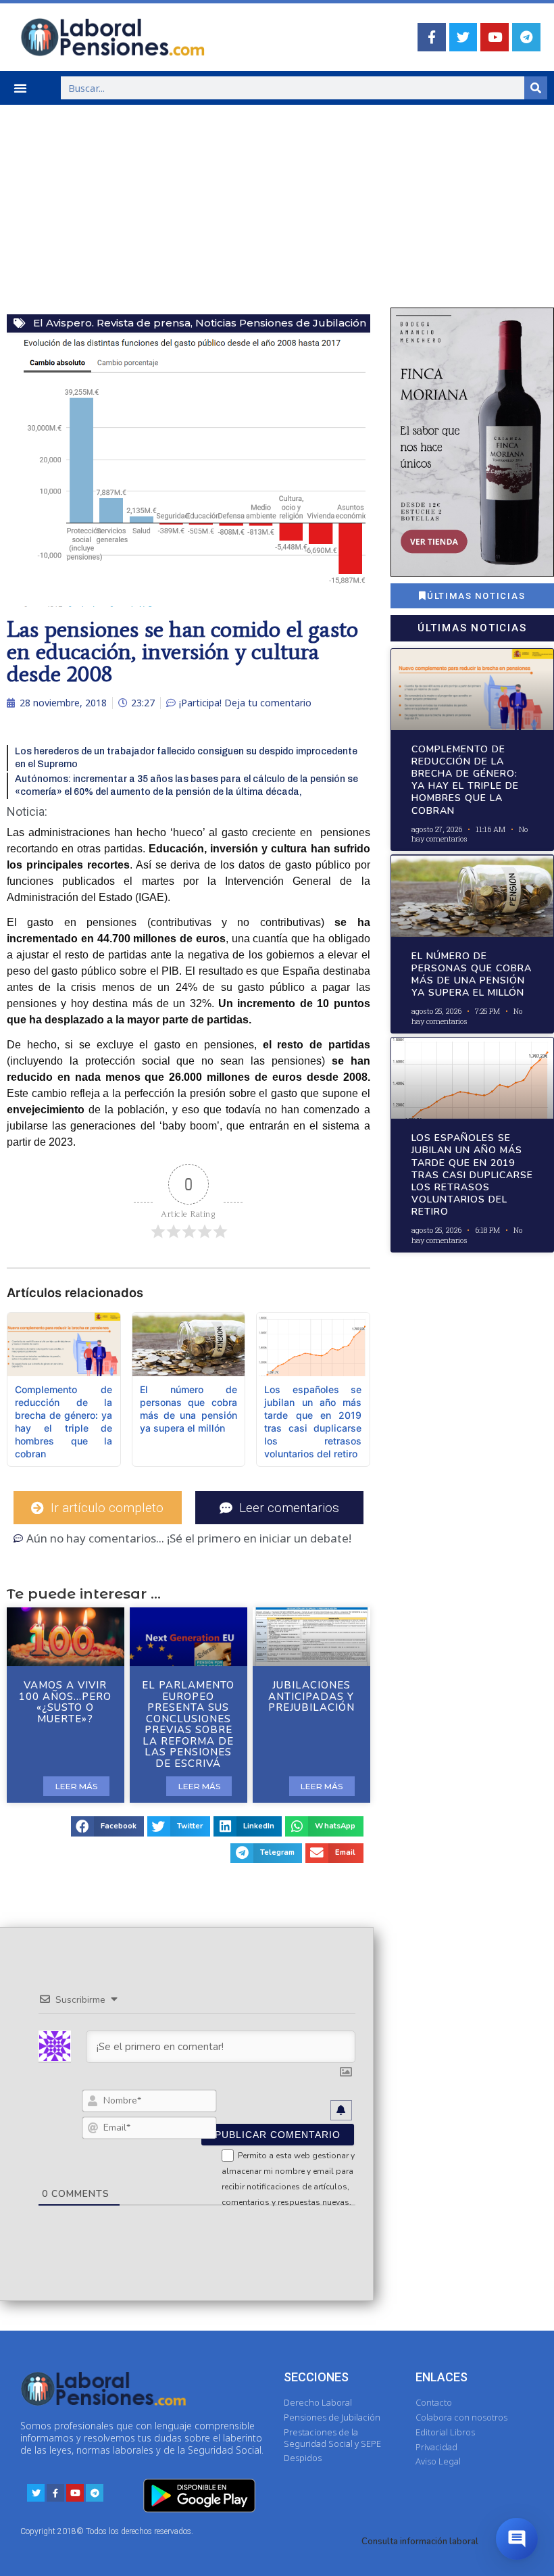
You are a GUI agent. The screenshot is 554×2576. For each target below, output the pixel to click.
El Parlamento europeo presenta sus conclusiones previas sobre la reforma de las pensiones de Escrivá (188, 1724)
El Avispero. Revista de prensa (112, 323)
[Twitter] (463, 37)
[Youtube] (495, 37)
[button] (20, 88)
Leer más (76, 1786)
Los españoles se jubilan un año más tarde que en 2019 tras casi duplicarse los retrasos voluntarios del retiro (472, 1175)
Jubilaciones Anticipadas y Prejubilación (311, 1696)
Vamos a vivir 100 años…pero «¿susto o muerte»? (65, 1702)
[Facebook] (432, 37)
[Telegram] (526, 37)
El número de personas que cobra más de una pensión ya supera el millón (472, 975)
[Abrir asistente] (517, 2539)
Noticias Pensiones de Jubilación (281, 323)
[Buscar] (536, 88)
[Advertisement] (277, 206)
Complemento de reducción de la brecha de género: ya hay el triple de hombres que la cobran (465, 780)
